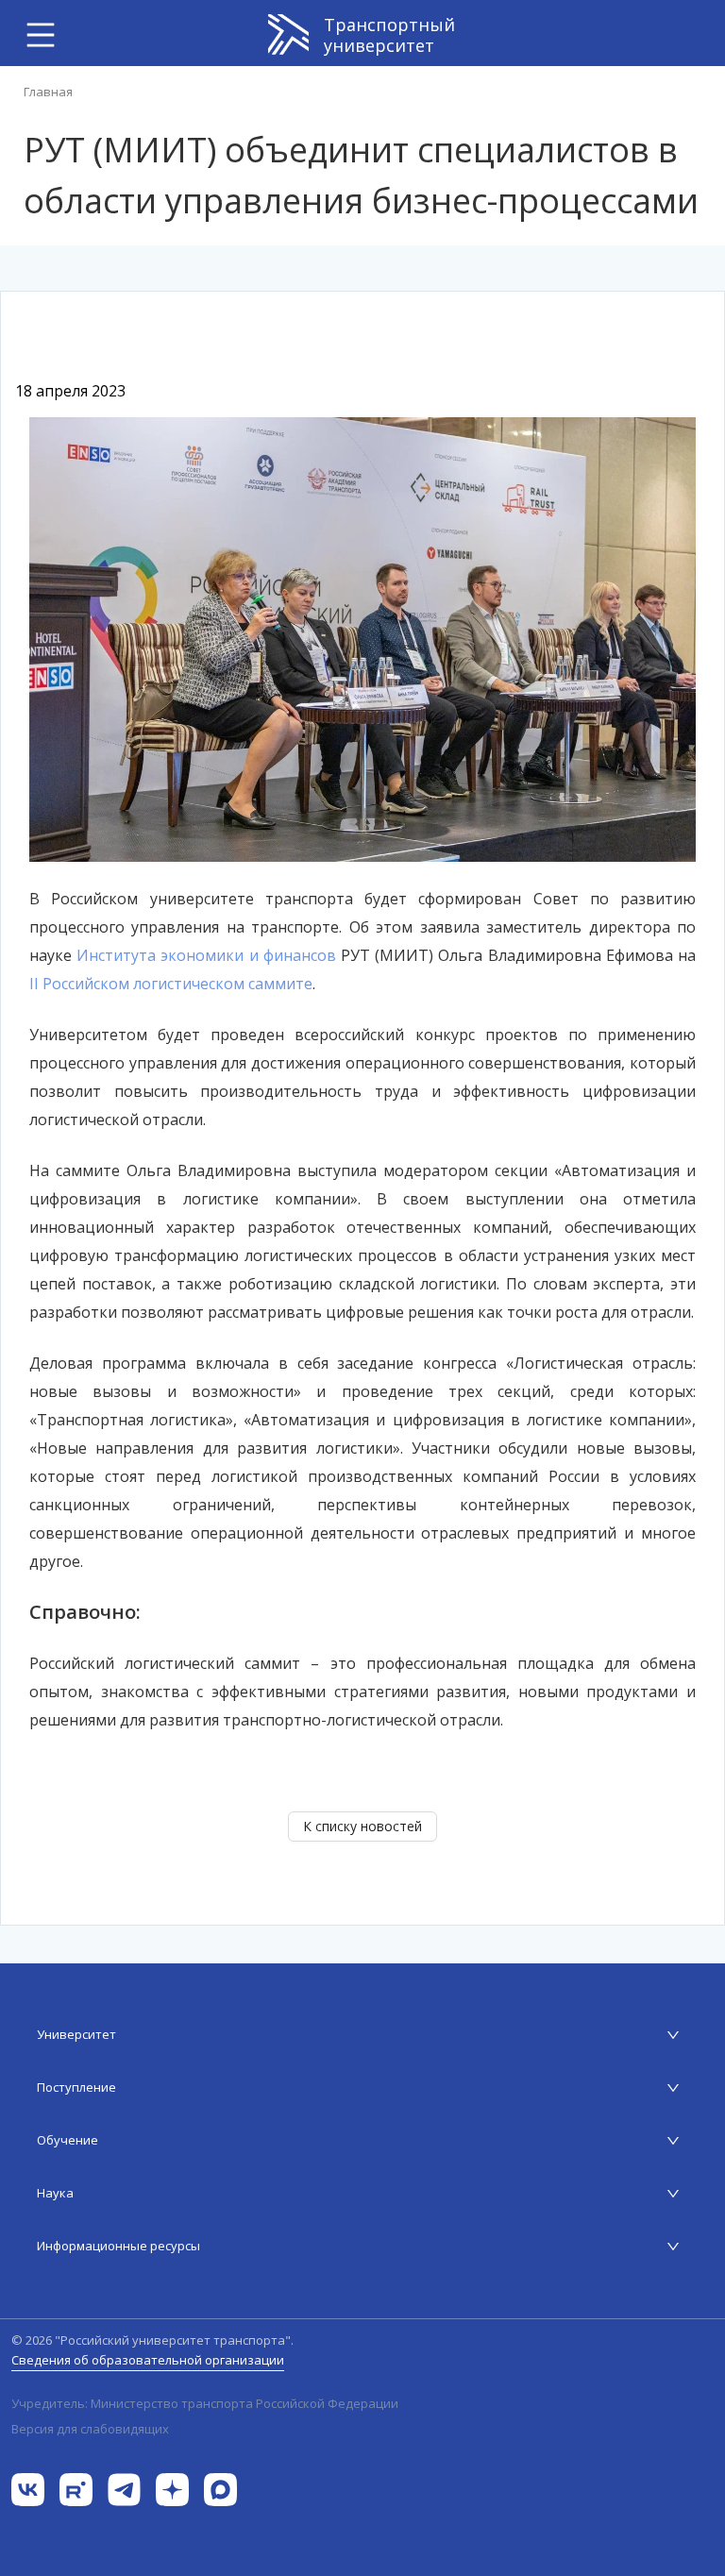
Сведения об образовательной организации (148, 2360)
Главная (48, 92)
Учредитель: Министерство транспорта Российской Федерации (205, 2404)
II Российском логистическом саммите (171, 984)
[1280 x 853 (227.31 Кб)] (362, 638)
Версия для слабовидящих (90, 2429)
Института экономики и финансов (206, 955)
